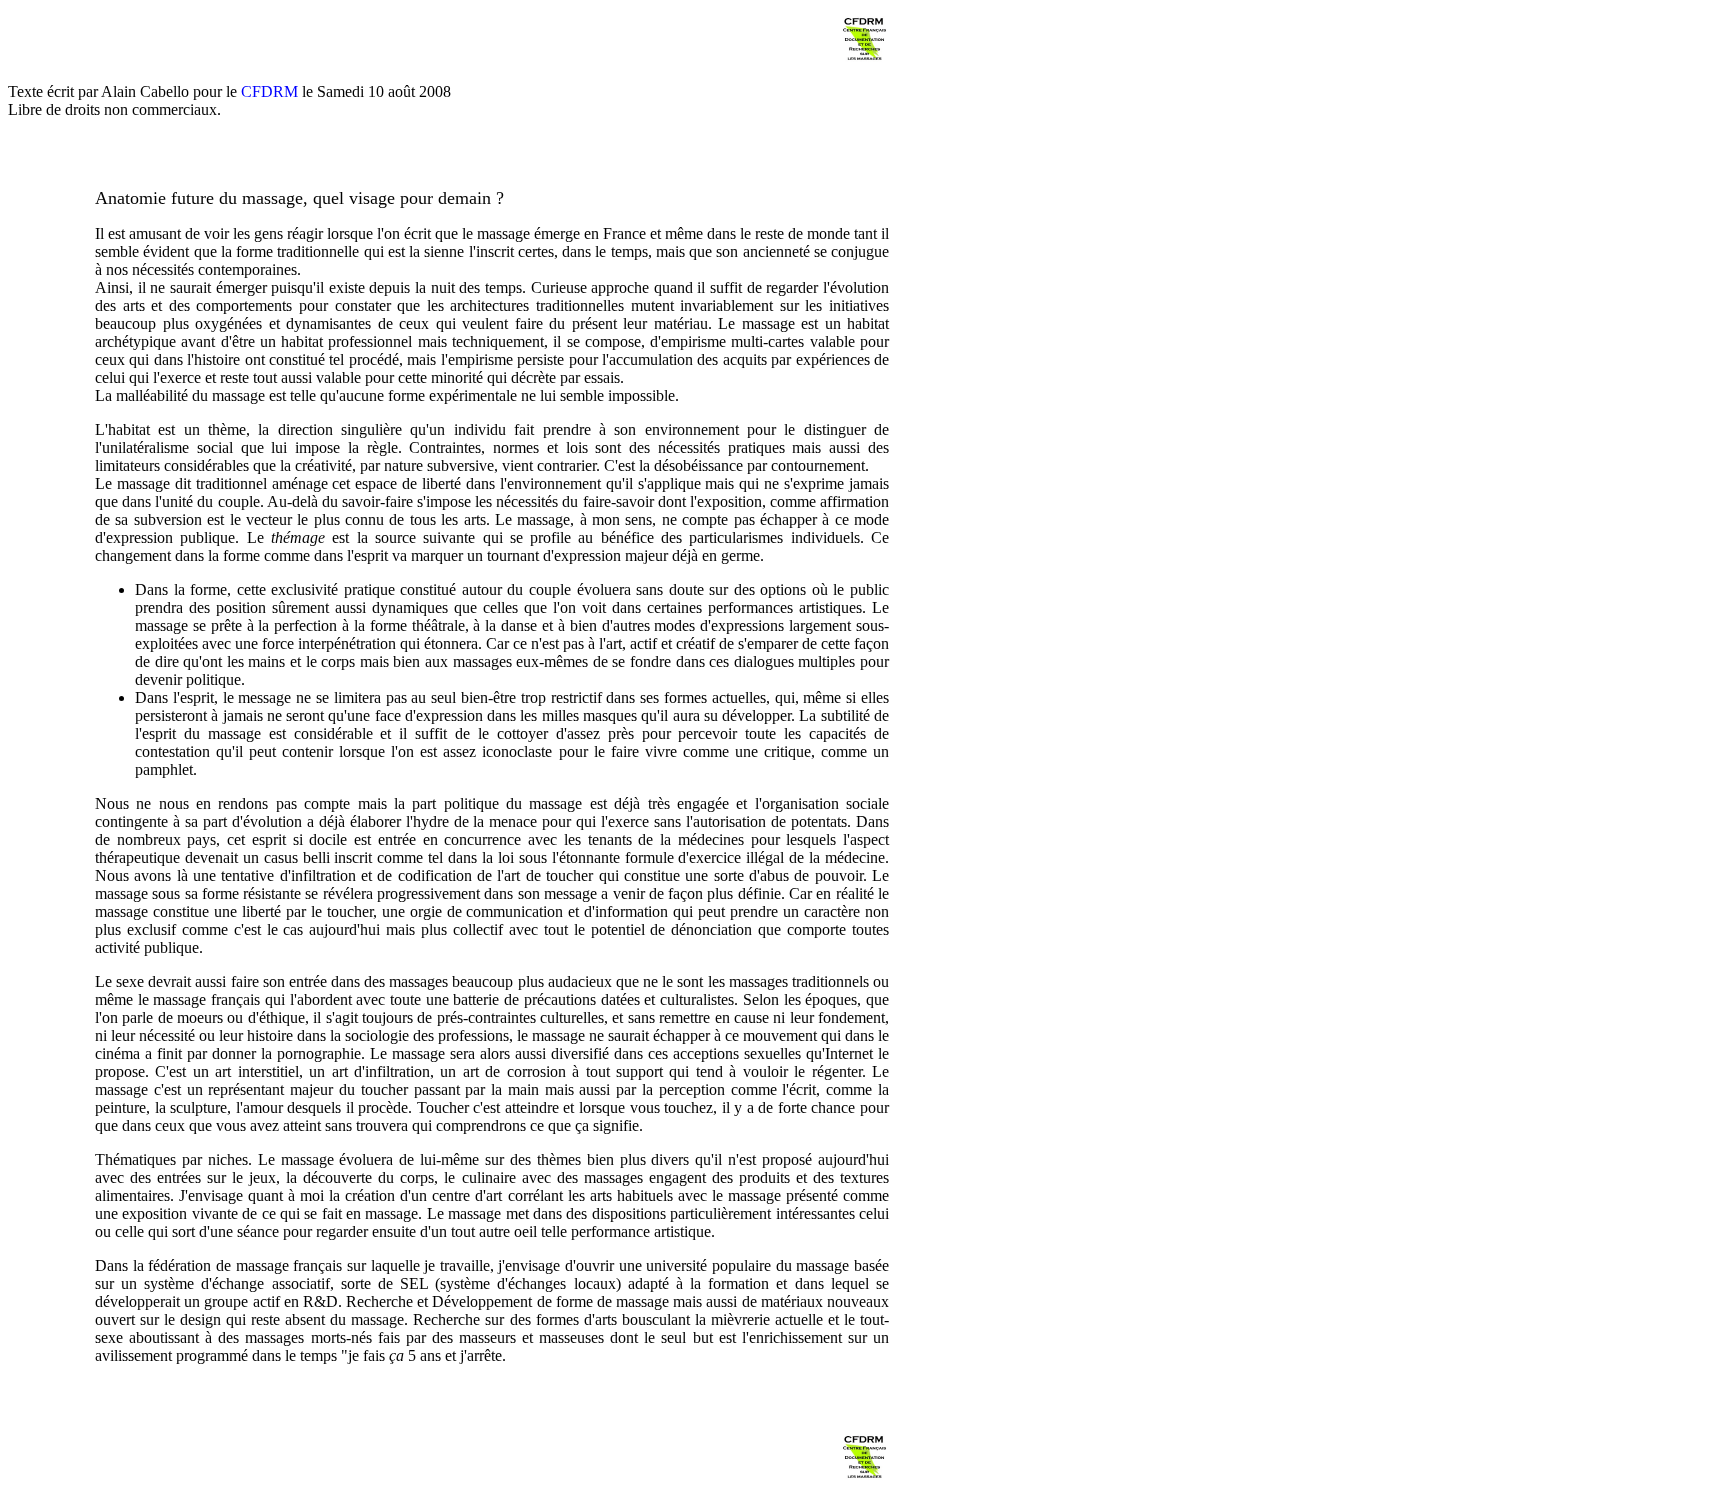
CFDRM (269, 91)
